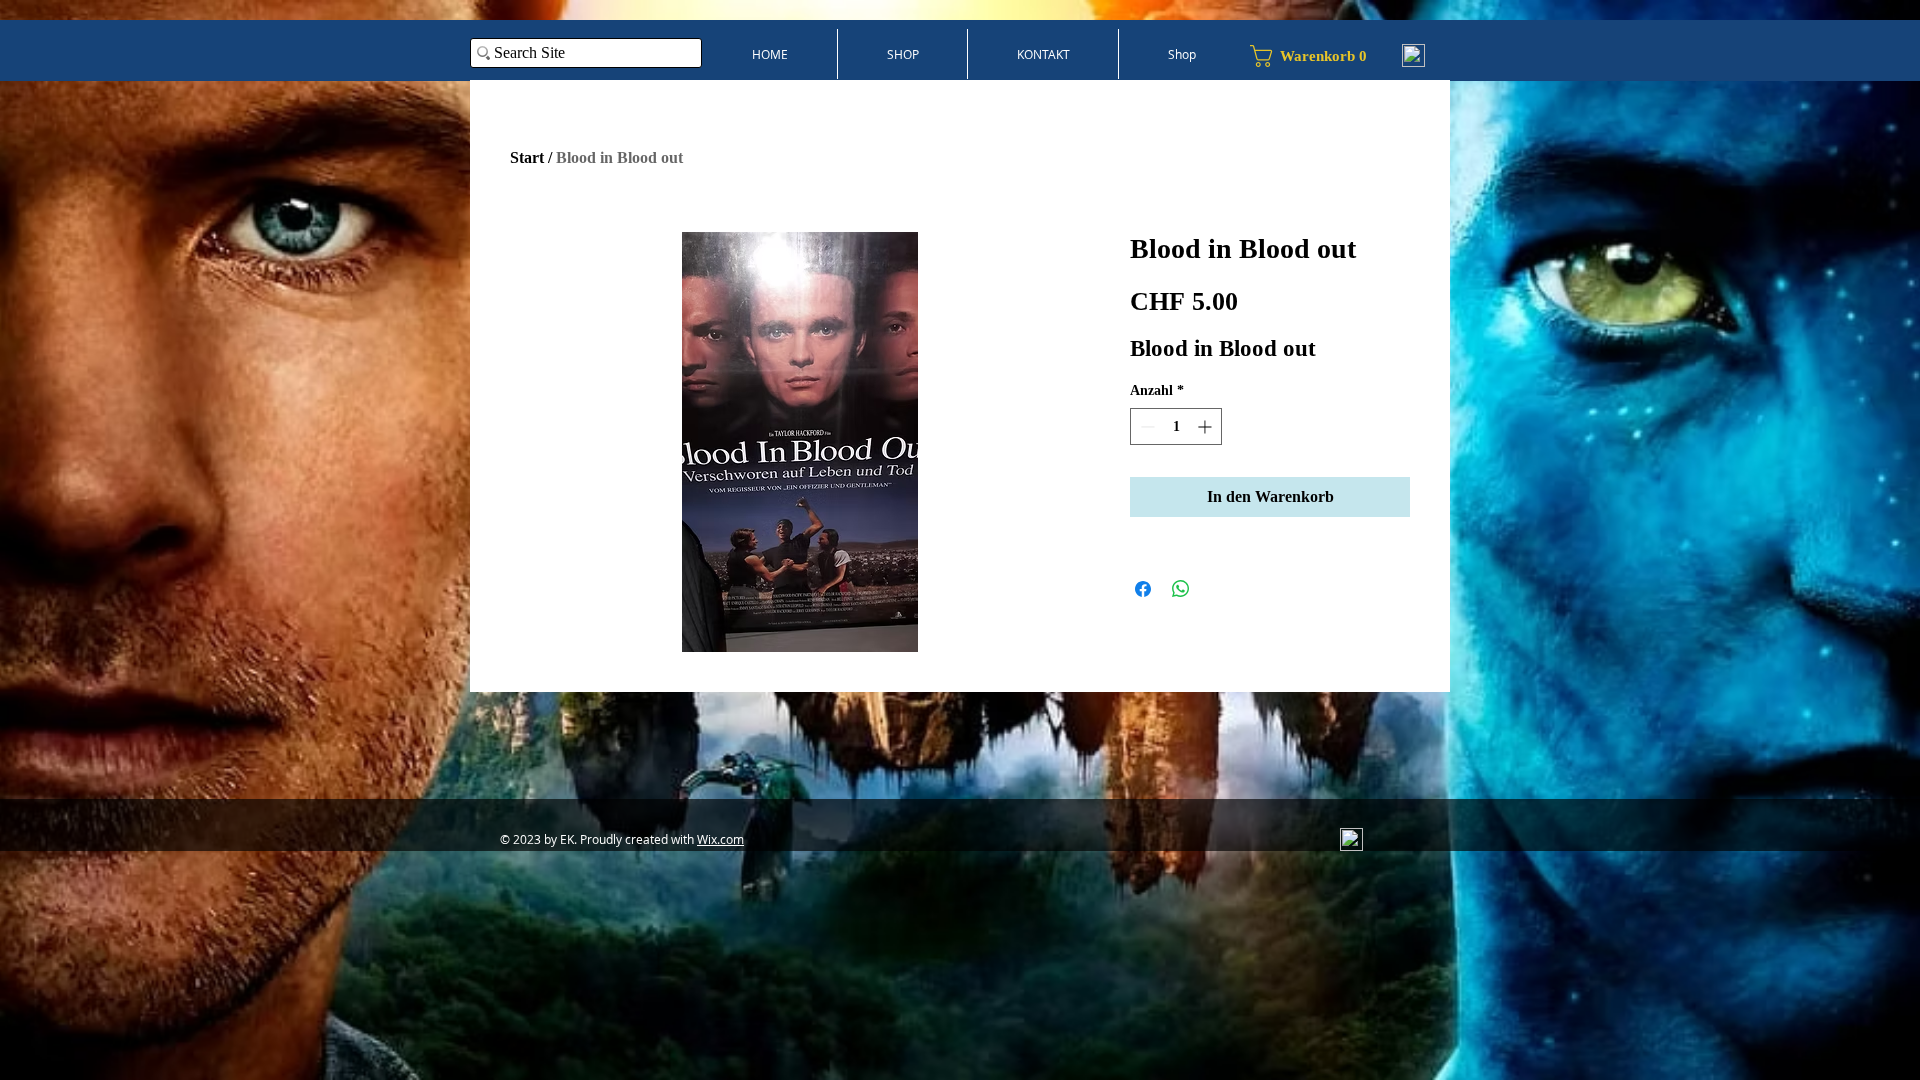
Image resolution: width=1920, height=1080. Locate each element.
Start (527, 157)
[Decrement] (1145, 426)
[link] (1316, 56)
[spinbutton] (1176, 426)
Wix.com (720, 839)
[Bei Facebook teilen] (1143, 589)
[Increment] (1206, 426)
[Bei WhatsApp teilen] (1181, 589)
